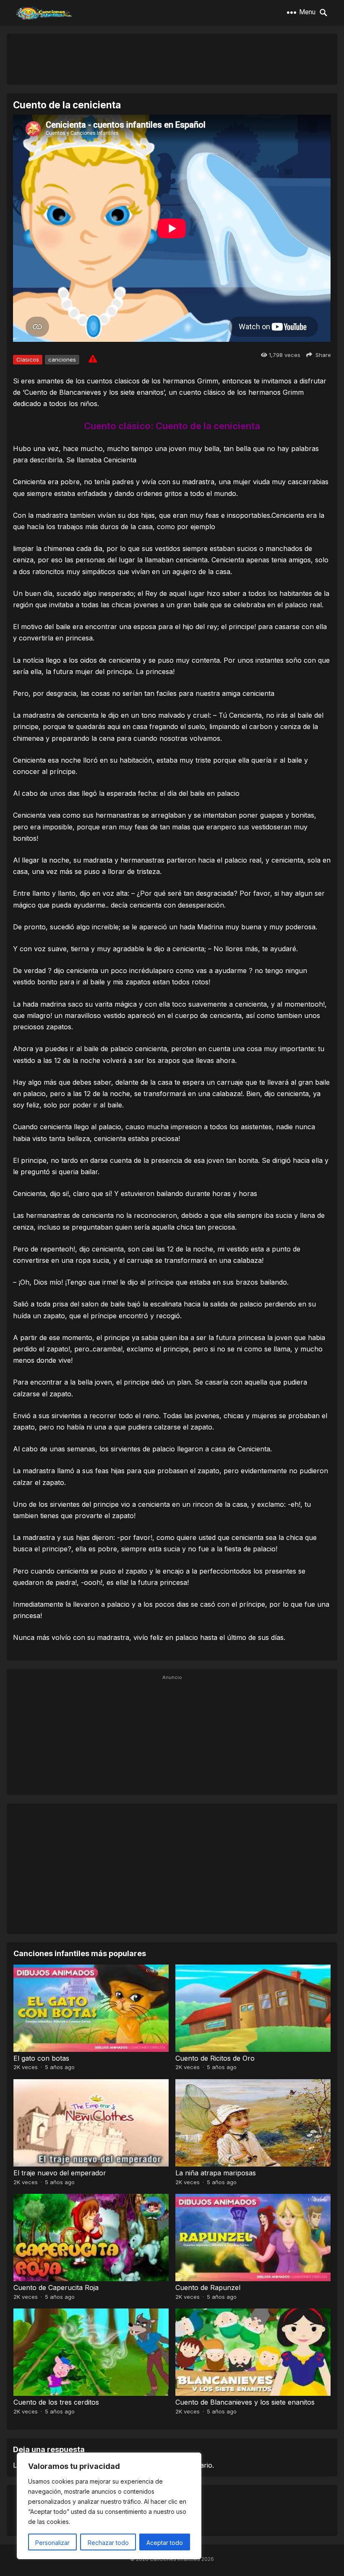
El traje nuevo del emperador (60, 2173)
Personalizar (52, 2543)
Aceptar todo (165, 2543)
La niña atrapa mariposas (216, 2173)
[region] (109, 2506)
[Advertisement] (172, 59)
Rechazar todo (108, 2543)
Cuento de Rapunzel (208, 2287)
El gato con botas (41, 2058)
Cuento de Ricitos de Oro (215, 2058)
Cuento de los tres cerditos (56, 2402)
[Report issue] (93, 359)
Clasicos (28, 359)
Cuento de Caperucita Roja (56, 2287)
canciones (62, 359)
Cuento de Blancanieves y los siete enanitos (245, 2402)
